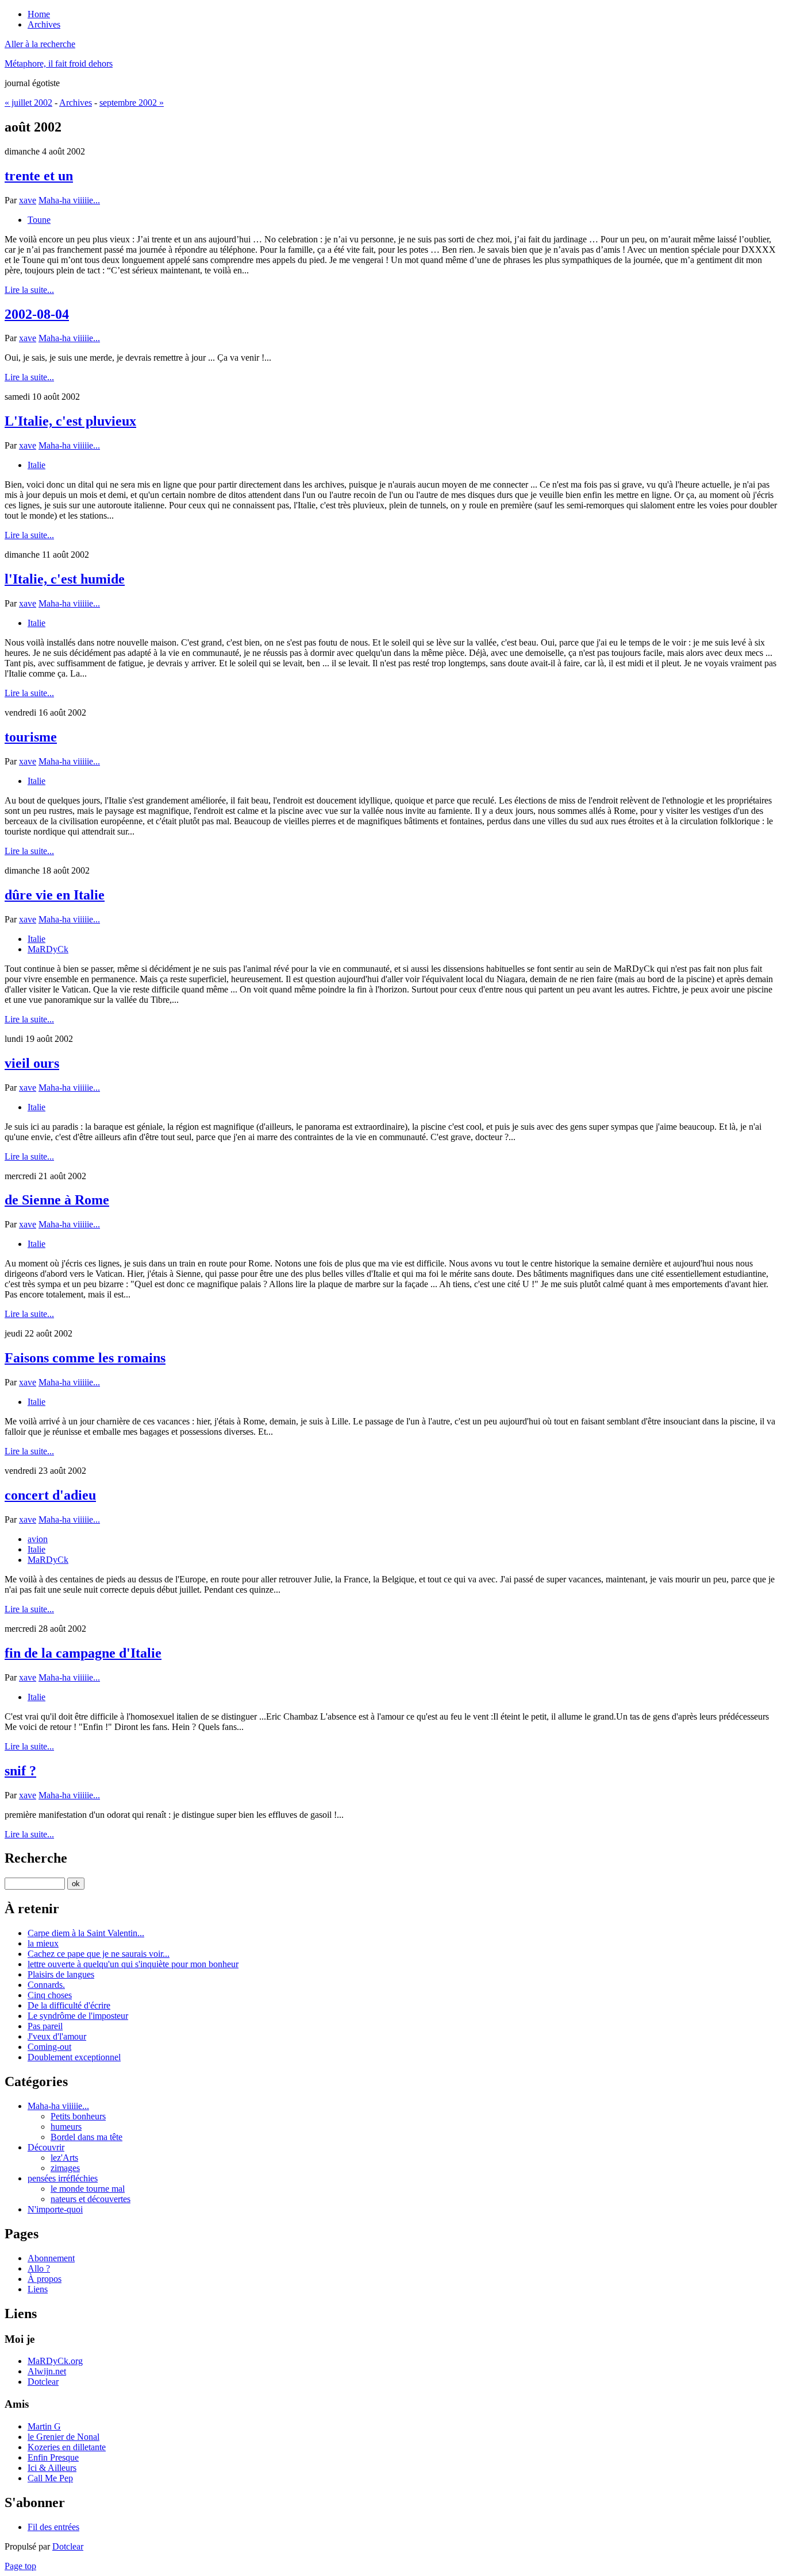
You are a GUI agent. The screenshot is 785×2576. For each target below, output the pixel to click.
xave (28, 200)
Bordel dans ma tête (86, 2137)
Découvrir (46, 2147)
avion (38, 1539)
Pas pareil (45, 2026)
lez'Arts (64, 2158)
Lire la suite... (29, 290)
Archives (76, 103)
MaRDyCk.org (55, 2361)
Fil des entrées (53, 2527)
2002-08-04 (37, 314)
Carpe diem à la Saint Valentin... (86, 1933)
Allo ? (39, 2268)
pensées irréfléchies (63, 2178)
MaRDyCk (48, 949)
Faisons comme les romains (85, 1358)
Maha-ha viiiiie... (69, 200)
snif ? (20, 1771)
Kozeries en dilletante (67, 2447)
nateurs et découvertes (91, 2199)
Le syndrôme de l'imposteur (78, 2016)
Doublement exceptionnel (74, 2057)
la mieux (43, 1943)
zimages (65, 2168)
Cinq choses (50, 1995)
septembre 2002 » (132, 103)
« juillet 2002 (28, 103)
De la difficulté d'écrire (69, 2005)
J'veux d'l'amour (57, 2036)
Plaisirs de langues (61, 1974)
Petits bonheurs (78, 2116)
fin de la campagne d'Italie (83, 1653)
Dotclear (43, 2382)
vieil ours (32, 1063)
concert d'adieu (50, 1495)
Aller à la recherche (40, 44)
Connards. (46, 1985)
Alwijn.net (47, 2371)
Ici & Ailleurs (52, 2468)
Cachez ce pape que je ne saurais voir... (99, 1954)
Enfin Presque (53, 2457)
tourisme (31, 737)
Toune (39, 220)
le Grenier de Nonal (64, 2437)
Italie (36, 465)
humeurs (66, 2127)
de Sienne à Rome (57, 1200)
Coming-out (49, 2047)
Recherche (36, 1858)
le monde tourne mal (88, 2189)
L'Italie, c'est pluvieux (70, 421)
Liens (38, 2289)
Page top (20, 2566)
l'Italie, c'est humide (65, 579)
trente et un (39, 176)
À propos (45, 2279)
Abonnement (51, 2258)
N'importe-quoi (55, 2209)
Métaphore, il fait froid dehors (59, 63)
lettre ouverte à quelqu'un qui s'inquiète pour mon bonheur (133, 1964)
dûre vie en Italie (55, 895)
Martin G (44, 2426)
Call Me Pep (50, 2478)
